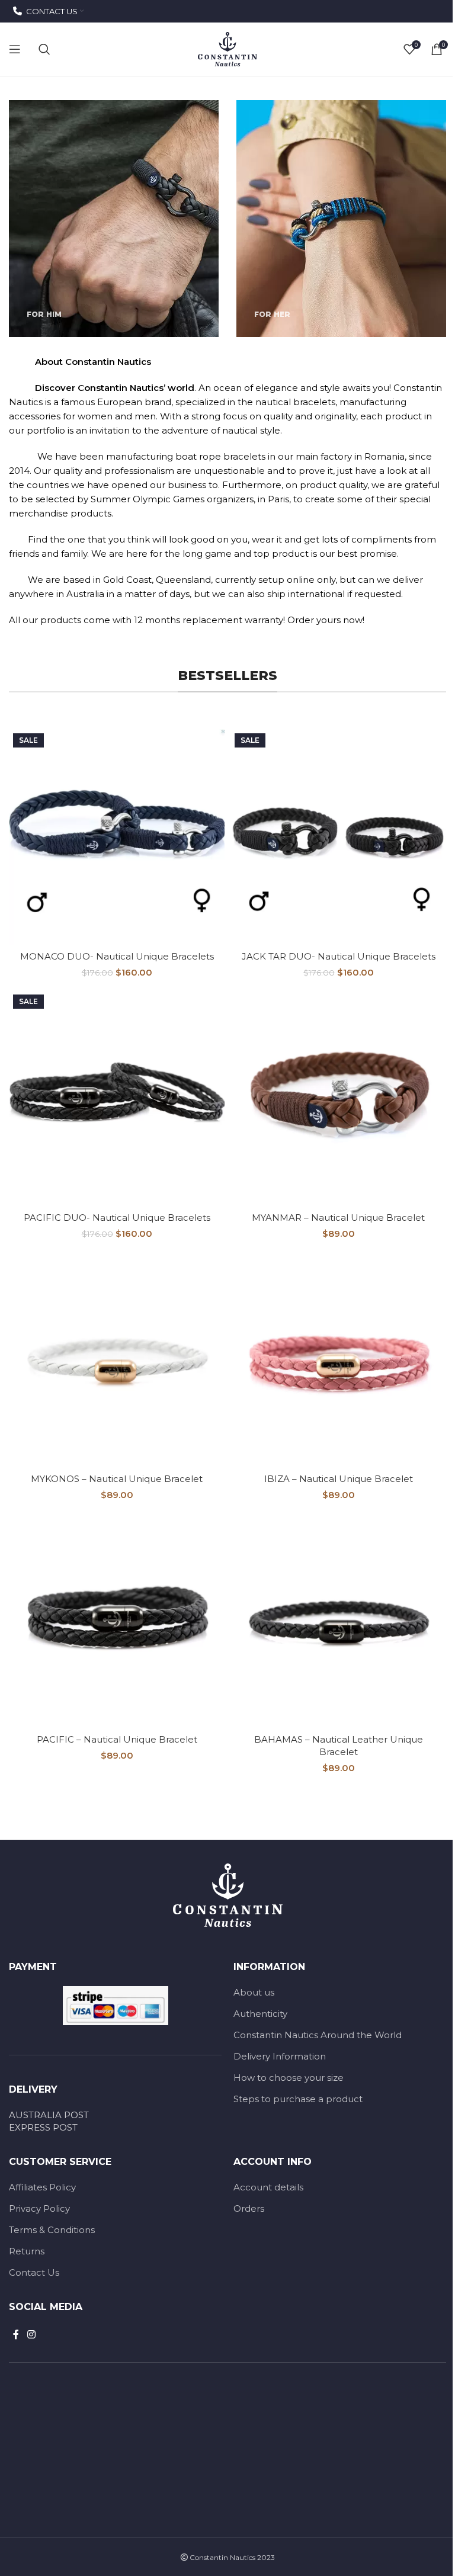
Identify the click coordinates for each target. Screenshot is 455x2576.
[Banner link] (114, 219)
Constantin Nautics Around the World (318, 2035)
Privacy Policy (39, 2208)
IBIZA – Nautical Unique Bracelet (339, 1479)
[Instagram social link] (31, 2335)
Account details (268, 2187)
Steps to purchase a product (298, 2099)
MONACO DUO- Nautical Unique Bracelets (117, 956)
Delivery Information (280, 2056)
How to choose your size (289, 2078)
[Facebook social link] (16, 2335)
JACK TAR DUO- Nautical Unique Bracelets (339, 956)
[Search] (44, 49)
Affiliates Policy (42, 2187)
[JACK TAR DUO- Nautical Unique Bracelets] (338, 837)
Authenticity (260, 2014)
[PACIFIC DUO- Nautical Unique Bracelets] (117, 1098)
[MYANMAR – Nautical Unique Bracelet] (338, 1098)
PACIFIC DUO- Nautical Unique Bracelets (117, 1218)
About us (254, 1992)
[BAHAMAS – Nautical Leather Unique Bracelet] (338, 1620)
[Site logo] (227, 48)
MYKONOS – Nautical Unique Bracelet (117, 1479)
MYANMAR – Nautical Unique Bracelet (338, 1218)
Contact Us (34, 2272)
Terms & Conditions (52, 2230)
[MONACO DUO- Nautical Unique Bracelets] (117, 837)
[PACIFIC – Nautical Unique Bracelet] (117, 1620)
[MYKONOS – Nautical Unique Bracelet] (117, 1359)
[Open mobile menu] (15, 49)
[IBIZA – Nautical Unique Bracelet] (338, 1359)
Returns (27, 2251)
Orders (249, 2208)
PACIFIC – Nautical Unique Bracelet (117, 1739)
